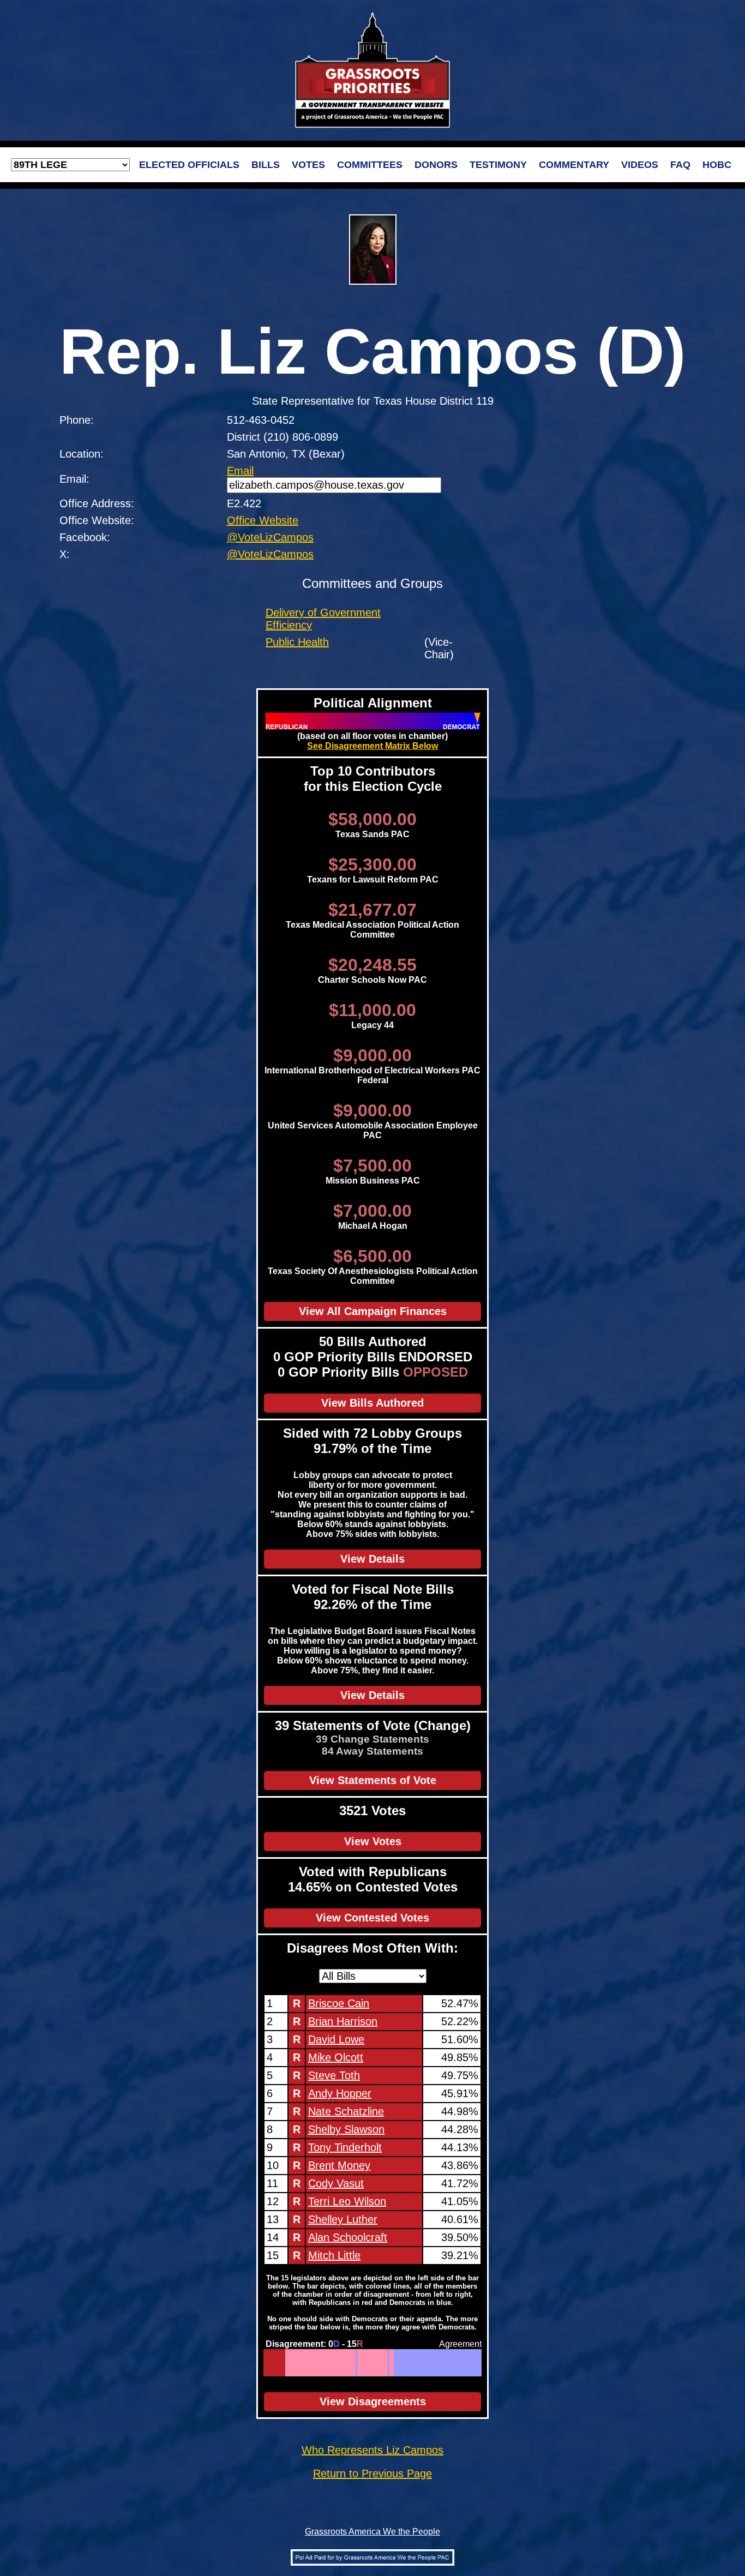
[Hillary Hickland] (302, 2363)
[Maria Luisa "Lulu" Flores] (409, 2363)
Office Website (263, 520)
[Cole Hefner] (326, 2363)
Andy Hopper (340, 2093)
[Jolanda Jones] (414, 2363)
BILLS (266, 165)
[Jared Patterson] (308, 2363)
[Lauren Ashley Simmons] (452, 2363)
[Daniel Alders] (296, 2363)
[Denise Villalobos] (370, 2363)
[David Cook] (300, 2363)
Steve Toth (334, 2075)
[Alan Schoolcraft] (283, 2363)
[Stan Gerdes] (341, 2363)
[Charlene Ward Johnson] (469, 2363)
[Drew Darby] (379, 2363)
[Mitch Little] (285, 2363)
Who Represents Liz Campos (372, 2450)
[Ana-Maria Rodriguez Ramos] (389, 2363)
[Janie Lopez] (373, 2363)
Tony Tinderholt (345, 2147)
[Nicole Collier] (403, 2363)
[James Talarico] (456, 2363)
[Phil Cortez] (464, 2363)
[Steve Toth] (270, 2363)
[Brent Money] (277, 2363)
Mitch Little (334, 2255)
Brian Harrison (343, 2021)
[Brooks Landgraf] (368, 2363)
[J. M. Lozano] (316, 2363)
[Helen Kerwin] (311, 2363)
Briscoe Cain (339, 2003)
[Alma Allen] (441, 2363)
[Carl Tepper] (339, 2363)
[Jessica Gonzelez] (399, 2363)
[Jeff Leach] (351, 2363)
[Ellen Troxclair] (304, 2363)
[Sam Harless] (360, 2363)
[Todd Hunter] (377, 2363)
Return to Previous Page (372, 2473)
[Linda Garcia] (439, 2363)
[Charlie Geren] (390, 2363)
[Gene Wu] (421, 2363)
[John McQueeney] (336, 2363)
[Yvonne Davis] (458, 2363)
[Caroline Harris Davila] (307, 2363)
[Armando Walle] (440, 2363)
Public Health (297, 642)
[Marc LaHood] (329, 2363)
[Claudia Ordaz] (453, 2363)
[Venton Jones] (467, 2363)
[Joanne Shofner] (301, 2363)
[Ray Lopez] (462, 2363)
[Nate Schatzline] (273, 2363)
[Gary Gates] (345, 2363)
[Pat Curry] (374, 2363)
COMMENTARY (574, 165)
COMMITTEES (370, 165)
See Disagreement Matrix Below (372, 746)
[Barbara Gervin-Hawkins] (461, 2363)
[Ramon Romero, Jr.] (422, 2363)
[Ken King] (393, 2363)
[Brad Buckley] (367, 2363)
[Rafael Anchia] (415, 2363)
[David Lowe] (267, 2363)
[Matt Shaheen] (313, 2363)
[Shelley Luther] (282, 2363)
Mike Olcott (336, 2057)
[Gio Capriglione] (358, 2363)
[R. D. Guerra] (447, 2363)
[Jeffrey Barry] (347, 2363)
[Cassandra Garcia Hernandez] (433, 2363)
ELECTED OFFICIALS (189, 165)
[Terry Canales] (356, 2363)
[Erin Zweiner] (411, 2363)
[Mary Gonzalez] (426, 2363)
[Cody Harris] (349, 2363)
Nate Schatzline (346, 2111)
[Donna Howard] (455, 2363)
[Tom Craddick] (365, 2363)
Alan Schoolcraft (348, 2237)
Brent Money (339, 2165)
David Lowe (336, 2039)
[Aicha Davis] (478, 2363)
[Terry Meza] (395, 2363)
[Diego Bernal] (471, 2363)
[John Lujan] (387, 2363)
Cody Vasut (336, 2183)
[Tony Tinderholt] (276, 2363)
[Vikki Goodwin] (401, 2363)
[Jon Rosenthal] (418, 2363)
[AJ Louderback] (322, 2363)
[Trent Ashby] (337, 2363)
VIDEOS (640, 165)
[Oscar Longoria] (468, 2363)
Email (240, 471)
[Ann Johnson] (434, 2363)
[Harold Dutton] (431, 2363)
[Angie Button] (386, 2363)
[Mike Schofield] (318, 2363)
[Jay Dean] (361, 2363)
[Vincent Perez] (450, 2363)
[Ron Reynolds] (396, 2363)
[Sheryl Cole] (459, 2363)
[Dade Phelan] (381, 2363)
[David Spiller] (317, 2363)
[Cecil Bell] (355, 2363)
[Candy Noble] (333, 2363)
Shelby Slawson (346, 2129)
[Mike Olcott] (269, 2363)
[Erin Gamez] (445, 2363)
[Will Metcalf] (320, 2363)
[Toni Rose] (412, 2363)
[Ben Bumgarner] (295, 2363)
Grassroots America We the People (372, 2532)
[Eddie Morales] (437, 2363)
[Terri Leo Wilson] (281, 2363)
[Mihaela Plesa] (424, 2363)
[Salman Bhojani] (465, 2363)
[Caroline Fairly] (362, 2363)
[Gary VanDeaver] (380, 2363)
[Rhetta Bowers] (420, 2363)
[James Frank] (354, 2363)
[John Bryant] (407, 2363)
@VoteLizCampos (270, 537)
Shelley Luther (343, 2219)
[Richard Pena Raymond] (402, 2363)
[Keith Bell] (375, 2363)
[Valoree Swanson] (289, 2363)
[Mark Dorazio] (324, 2363)
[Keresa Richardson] (292, 2363)
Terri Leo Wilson (347, 2201)
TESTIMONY (498, 165)
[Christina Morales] (398, 2363)
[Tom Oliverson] (290, 2363)
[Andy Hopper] (271, 2363)
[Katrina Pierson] (286, 2363)
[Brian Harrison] (266, 2363)
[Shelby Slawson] (275, 2363)
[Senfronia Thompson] (427, 2363)
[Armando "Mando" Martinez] (443, 2363)
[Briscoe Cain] (264, 2363)
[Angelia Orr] (342, 2363)
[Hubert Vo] (477, 2363)
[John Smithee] (352, 2363)
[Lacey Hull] (314, 2363)
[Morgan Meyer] (384, 2363)
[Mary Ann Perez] (475, 2363)
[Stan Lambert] (383, 2363)
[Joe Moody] (449, 2363)
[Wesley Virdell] (298, 2363)
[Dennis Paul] (323, 2363)
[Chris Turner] (430, 2363)
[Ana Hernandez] (473, 2363)
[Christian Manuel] (428, 2363)
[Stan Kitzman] (371, 2363)
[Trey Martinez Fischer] (446, 2363)
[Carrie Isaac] (305, 2363)
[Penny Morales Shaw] (417, 2363)
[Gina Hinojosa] (405, 2363)
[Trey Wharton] (328, 2363)
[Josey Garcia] (480, 2363)
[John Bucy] (435, 2363)
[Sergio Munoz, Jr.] (408, 2363)
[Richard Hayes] (310, 2363)
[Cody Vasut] (279, 2363)
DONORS (436, 165)
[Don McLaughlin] (343, 2363)
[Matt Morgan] (288, 2363)
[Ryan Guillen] (392, 2363)
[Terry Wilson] (330, 2363)
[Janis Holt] (294, 2363)
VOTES (308, 165)
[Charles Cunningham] (335, 2363)
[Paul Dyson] (364, 2363)
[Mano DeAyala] (332, 2363)
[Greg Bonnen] (348, 2363)
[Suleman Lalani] (474, 2363)
